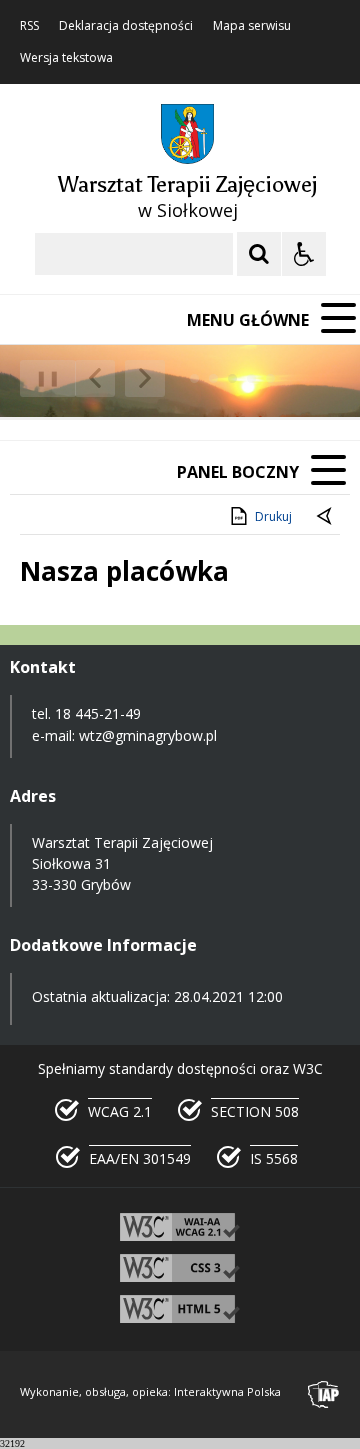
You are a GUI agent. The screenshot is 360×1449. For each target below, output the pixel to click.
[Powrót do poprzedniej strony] (326, 517)
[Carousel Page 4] (251, 378)
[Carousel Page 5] (270, 378)
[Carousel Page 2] (213, 378)
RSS (29, 26)
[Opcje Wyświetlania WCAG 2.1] (304, 254)
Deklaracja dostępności (126, 26)
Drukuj (273, 516)
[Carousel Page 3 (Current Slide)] (232, 378)
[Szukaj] (259, 254)
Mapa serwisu (252, 26)
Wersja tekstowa (66, 58)
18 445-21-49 (98, 713)
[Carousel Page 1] (194, 378)
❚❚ (40, 377)
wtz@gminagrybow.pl (148, 735)
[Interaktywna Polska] (324, 1394)
